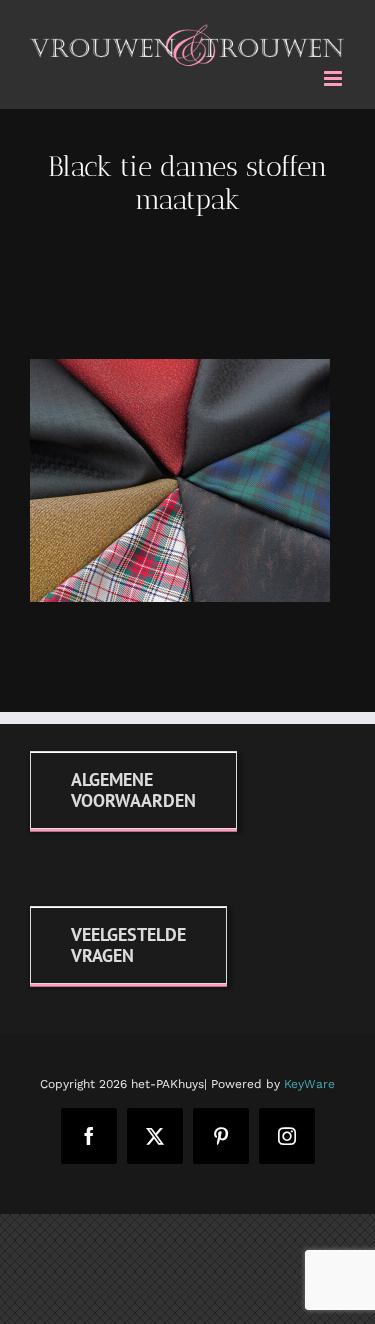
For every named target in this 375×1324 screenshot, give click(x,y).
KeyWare (309, 1080)
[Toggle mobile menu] (334, 74)
